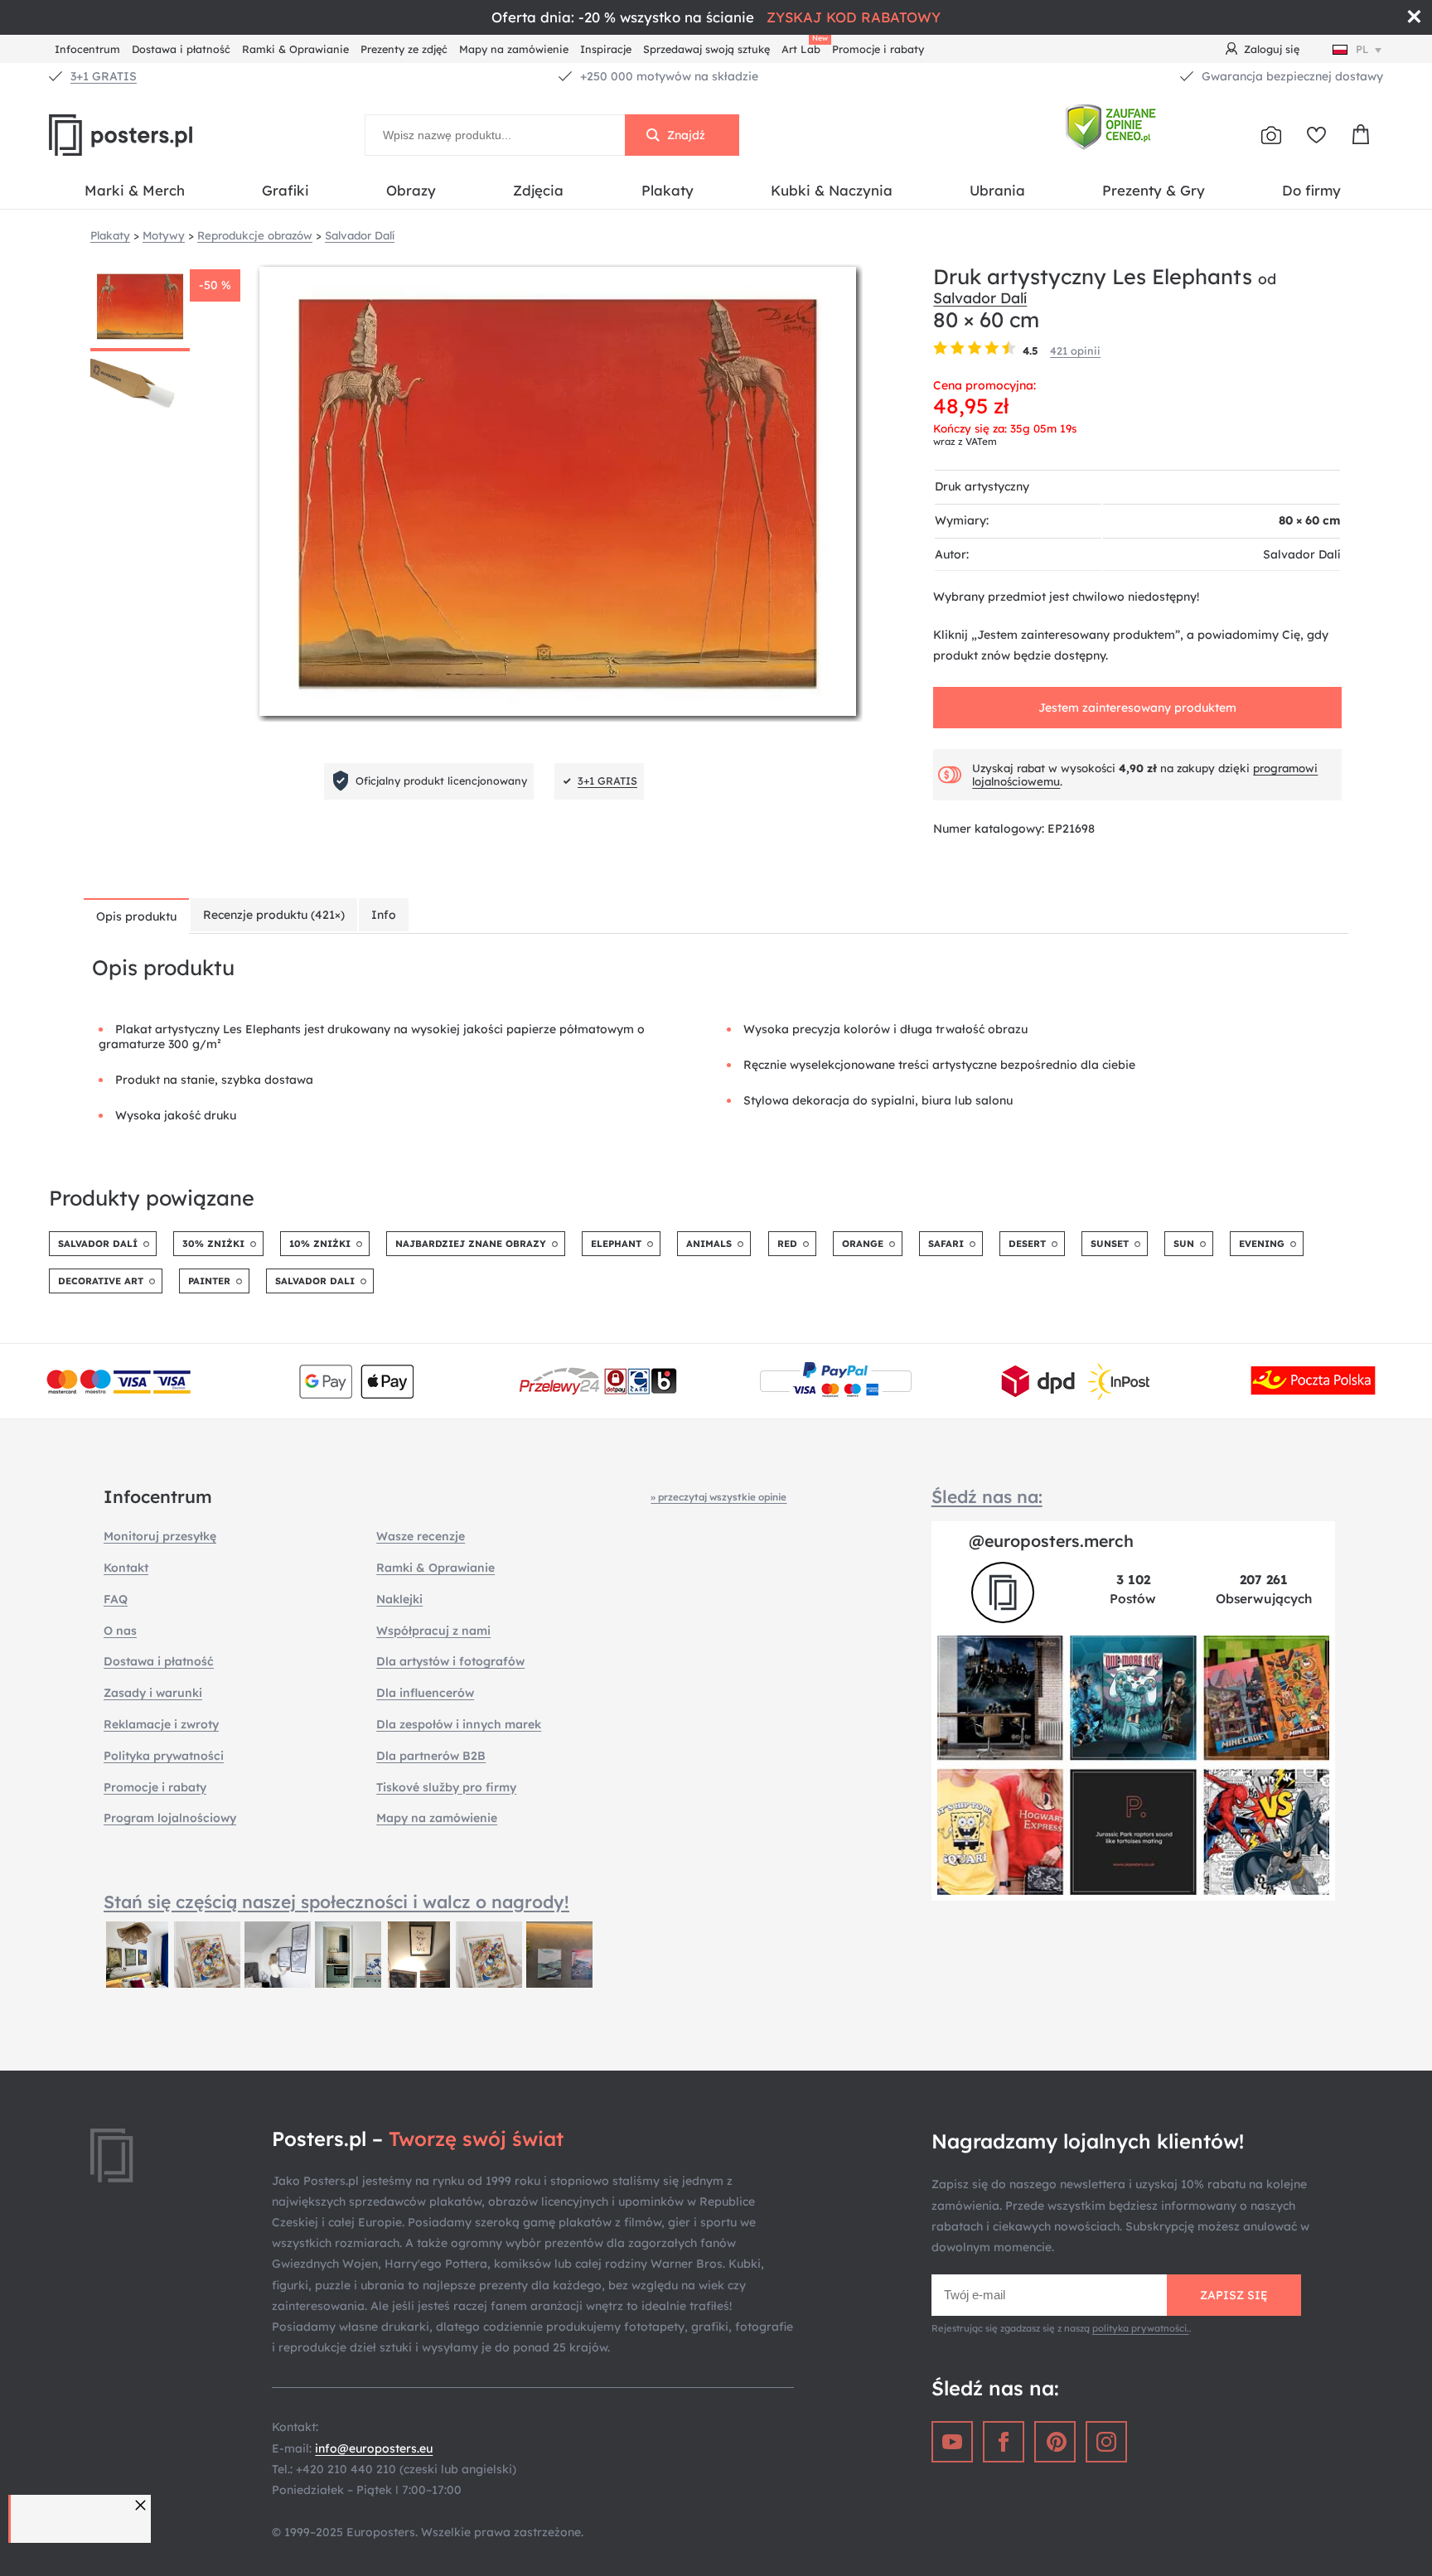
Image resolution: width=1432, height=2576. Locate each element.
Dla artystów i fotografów (450, 1661)
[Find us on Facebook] (1004, 2442)
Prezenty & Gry (1154, 190)
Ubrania (997, 190)
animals (709, 1244)
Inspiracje (606, 49)
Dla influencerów (425, 1693)
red (787, 1244)
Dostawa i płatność (181, 49)
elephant (616, 1244)
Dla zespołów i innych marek (459, 1724)
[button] (143, 2505)
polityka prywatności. (1141, 2328)
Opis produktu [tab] (136, 916)
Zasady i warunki (153, 1693)
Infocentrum (87, 49)
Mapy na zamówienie (514, 49)
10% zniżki (320, 1244)
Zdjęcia (538, 190)
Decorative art (101, 1281)
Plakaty (668, 190)
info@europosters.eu (374, 2448)
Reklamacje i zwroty (161, 1724)
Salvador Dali (315, 1281)
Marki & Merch (135, 190)
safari (946, 1244)
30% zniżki (213, 1244)
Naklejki (399, 1599)
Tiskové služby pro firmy (446, 1787)
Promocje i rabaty (878, 49)
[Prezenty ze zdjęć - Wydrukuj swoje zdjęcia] (1271, 135)
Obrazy (411, 190)
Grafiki (285, 190)
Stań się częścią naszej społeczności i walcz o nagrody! (336, 1902)
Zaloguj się (1272, 49)
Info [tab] (384, 915)
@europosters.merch (1051, 1541)
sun (1184, 1244)
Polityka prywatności (164, 1756)
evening (1262, 1244)
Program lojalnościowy (170, 1818)
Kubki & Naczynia (832, 190)
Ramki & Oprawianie (295, 49)
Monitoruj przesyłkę (160, 1536)
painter (209, 1281)
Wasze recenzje (421, 1536)
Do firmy (1311, 190)
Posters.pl (161, 135)
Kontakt (126, 1568)
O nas (120, 1631)
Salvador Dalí (980, 297)
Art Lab (804, 47)
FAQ (116, 1599)
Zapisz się (1234, 2295)
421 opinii (1075, 350)
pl (1362, 49)
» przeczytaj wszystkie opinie (718, 1497)
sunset (1110, 1244)
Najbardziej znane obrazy (471, 1244)
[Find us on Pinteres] (1055, 2442)
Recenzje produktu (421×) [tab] (274, 915)
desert (1027, 1244)
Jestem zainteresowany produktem (1137, 708)
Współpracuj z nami (433, 1631)
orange (863, 1244)
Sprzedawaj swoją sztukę (706, 49)
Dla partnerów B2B (431, 1756)
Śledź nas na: (987, 1496)
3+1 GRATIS (104, 76)
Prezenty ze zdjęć (404, 49)
